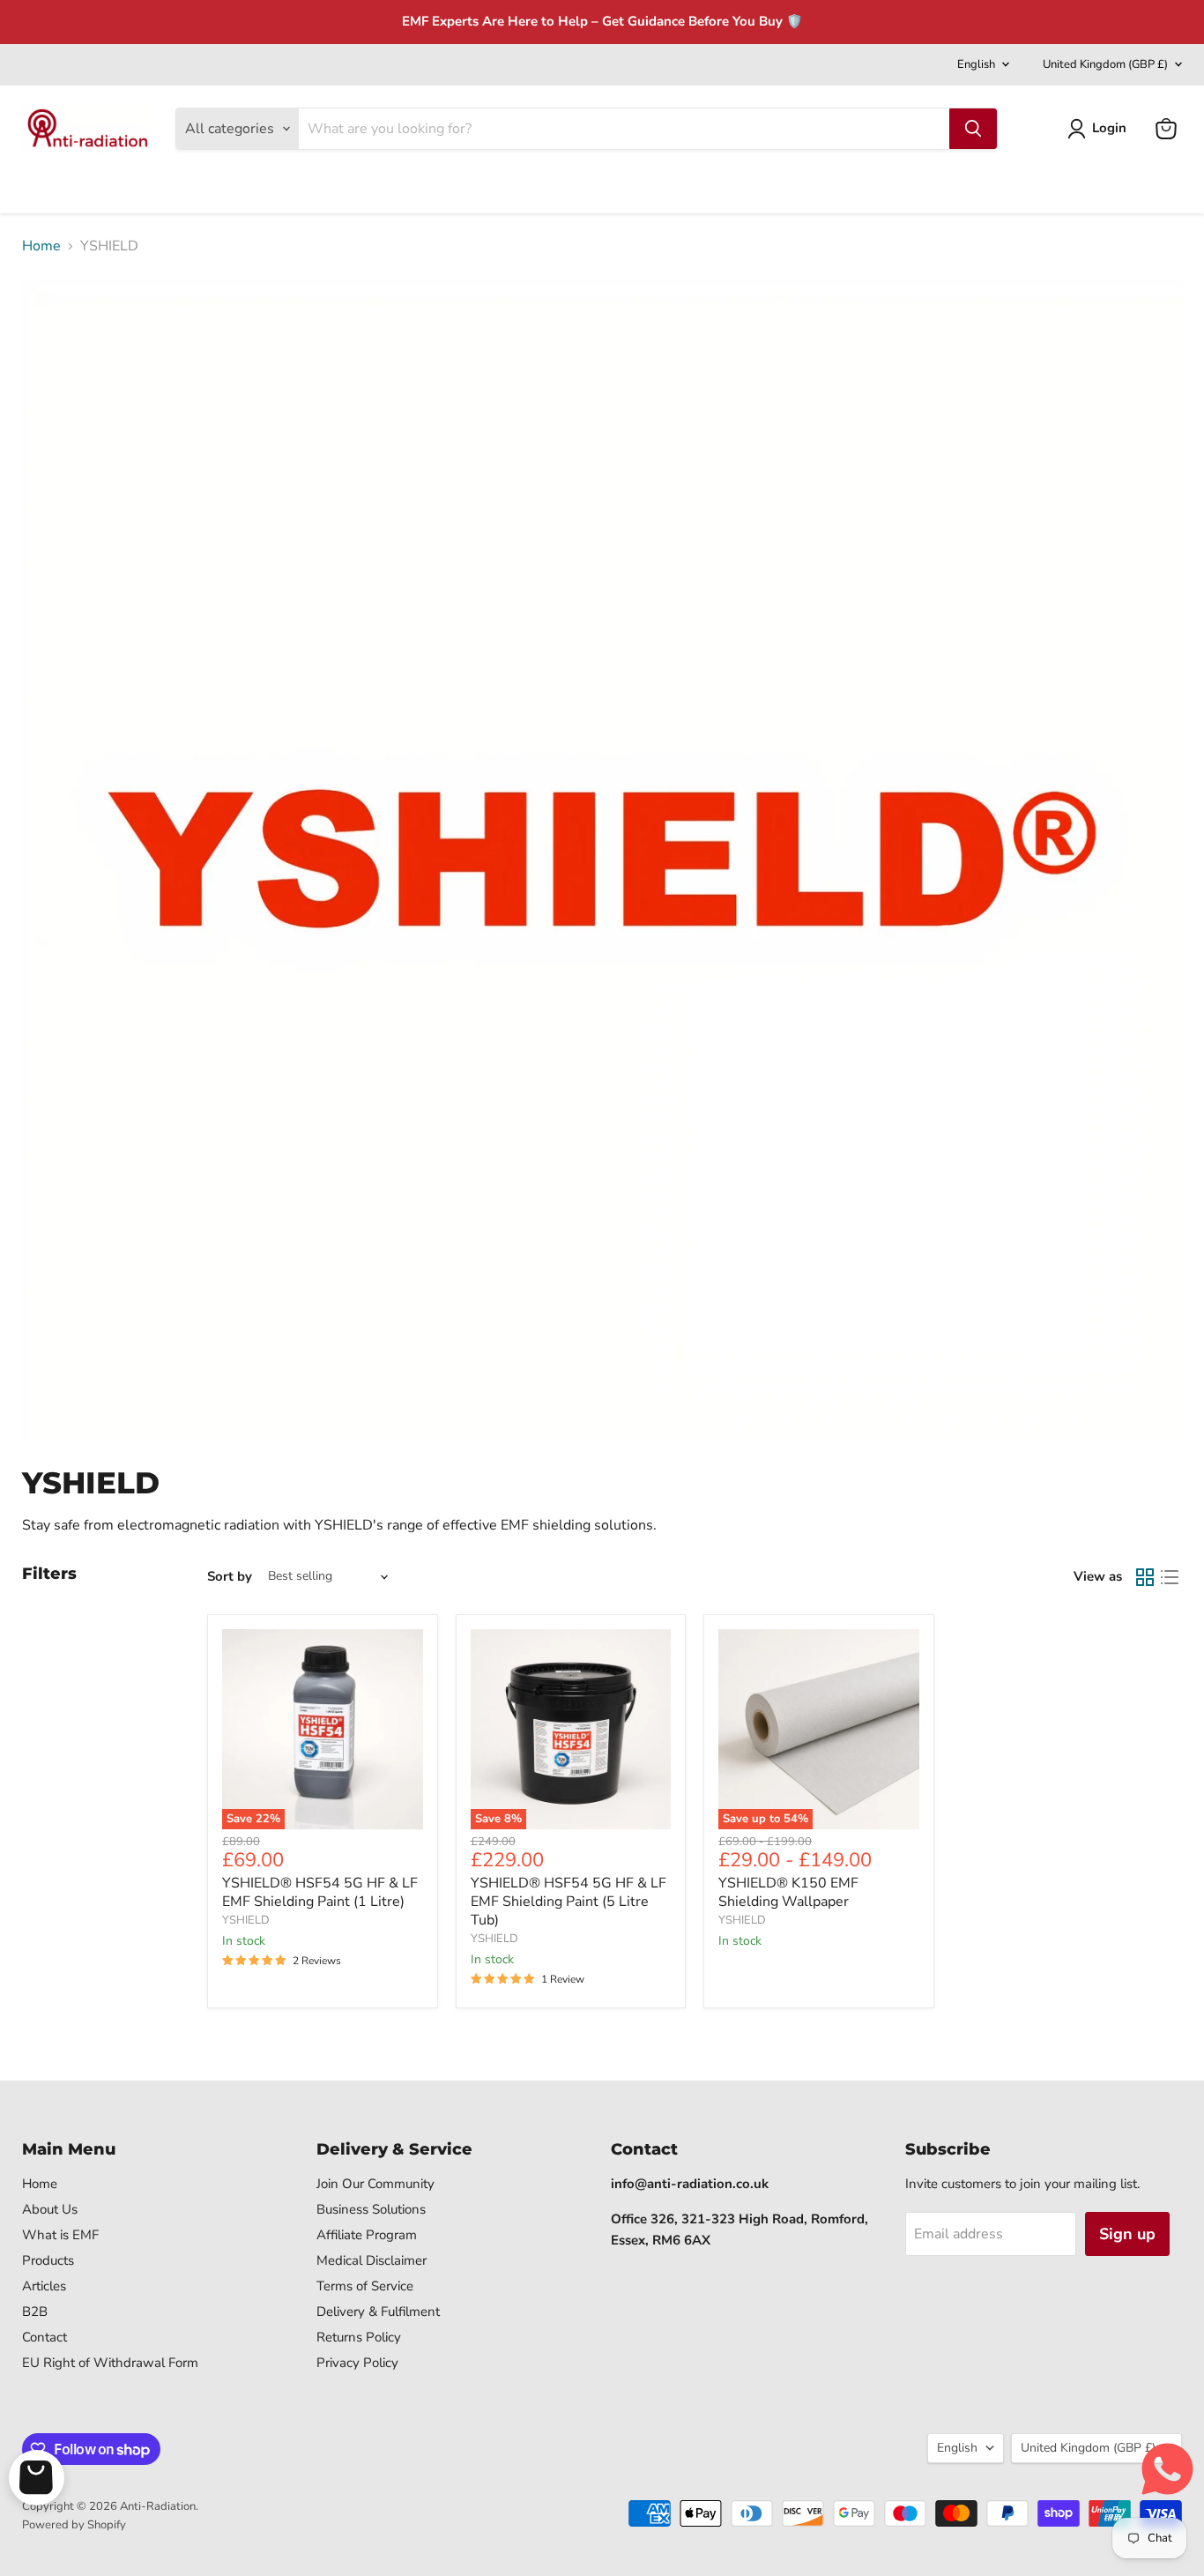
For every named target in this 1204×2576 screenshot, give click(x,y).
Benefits (261, 188)
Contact (438, 188)
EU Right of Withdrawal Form (110, 2363)
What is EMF (60, 2235)
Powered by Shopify (74, 2525)
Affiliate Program (367, 2235)
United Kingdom (1105, 64)
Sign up (1127, 2234)
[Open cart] (37, 2478)
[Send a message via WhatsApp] (1167, 2469)
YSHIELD (246, 1920)
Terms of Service (365, 2286)
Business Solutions (371, 2209)
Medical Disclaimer (372, 2260)
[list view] (1170, 1577)
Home (41, 188)
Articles (44, 2286)
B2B (35, 2312)
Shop (106, 188)
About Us (50, 2209)
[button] (1100, 129)
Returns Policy (359, 2337)
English (976, 64)
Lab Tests (355, 188)
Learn (178, 188)
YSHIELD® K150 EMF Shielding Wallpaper (788, 1892)
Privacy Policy (357, 2363)
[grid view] (1145, 1577)
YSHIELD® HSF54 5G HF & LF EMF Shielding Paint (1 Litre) (320, 1892)
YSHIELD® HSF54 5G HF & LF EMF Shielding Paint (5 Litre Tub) (569, 1902)
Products (48, 2260)
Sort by (230, 1577)
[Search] (973, 129)
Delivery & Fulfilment (378, 2312)
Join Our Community (375, 2184)
